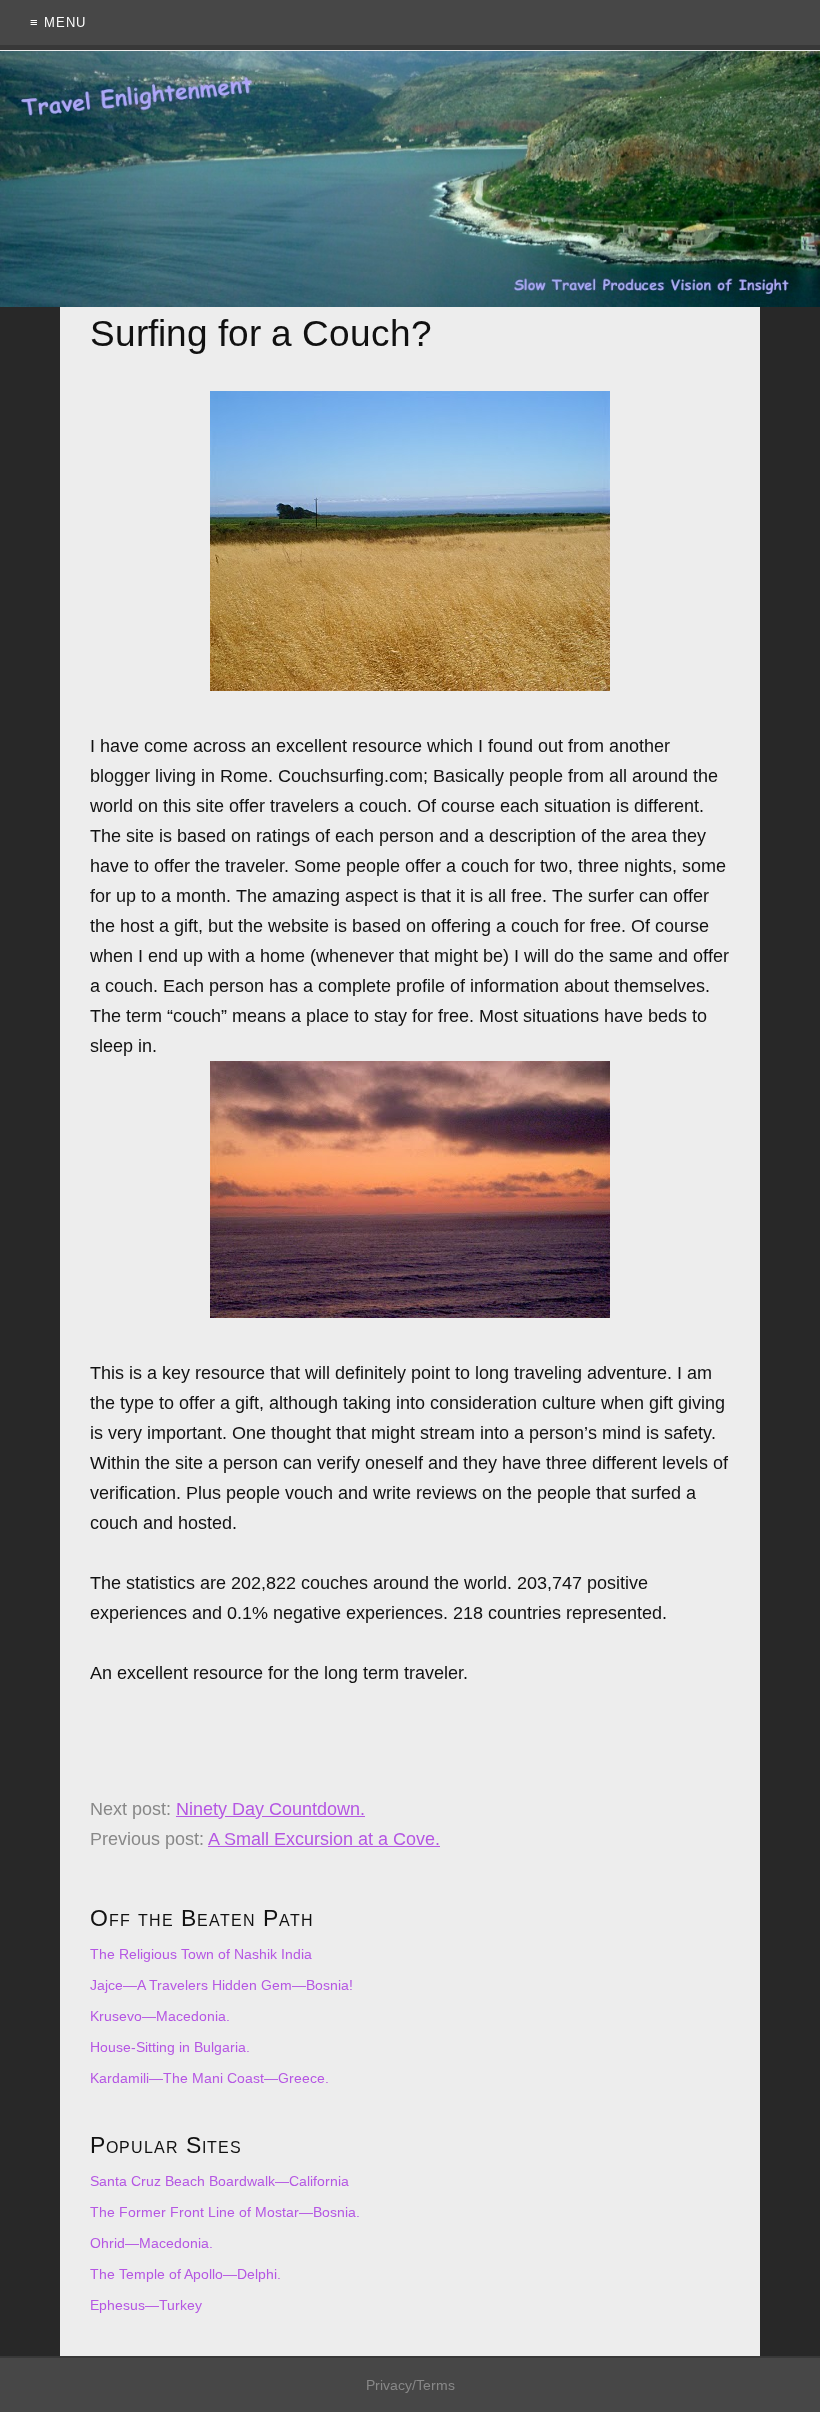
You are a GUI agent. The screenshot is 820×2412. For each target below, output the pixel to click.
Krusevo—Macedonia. (160, 2016)
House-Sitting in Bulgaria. (170, 2047)
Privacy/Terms (410, 2385)
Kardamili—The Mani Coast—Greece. (209, 2078)
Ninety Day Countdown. (270, 1809)
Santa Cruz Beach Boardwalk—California (219, 2181)
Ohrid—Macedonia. (151, 2243)
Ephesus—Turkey (146, 2305)
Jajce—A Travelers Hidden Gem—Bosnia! (221, 1985)
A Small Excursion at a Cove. (324, 1839)
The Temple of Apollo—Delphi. (185, 2274)
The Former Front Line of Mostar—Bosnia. (225, 2212)
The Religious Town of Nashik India (201, 1954)
